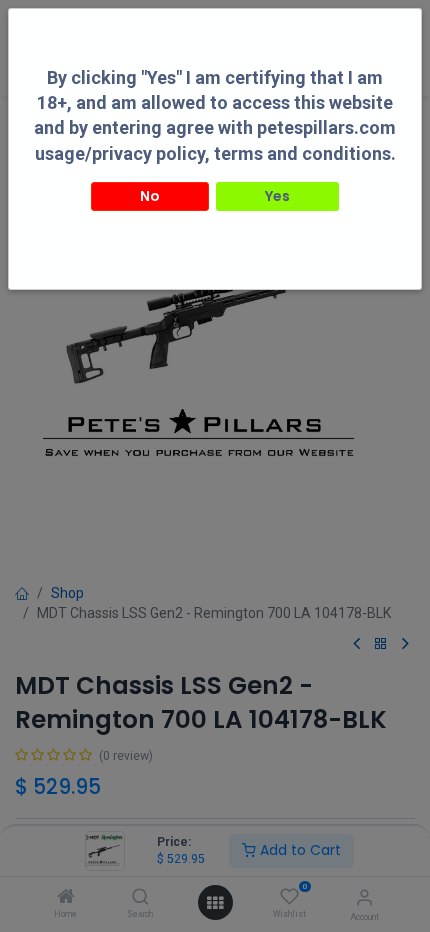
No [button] (150, 196)
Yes (277, 196)
